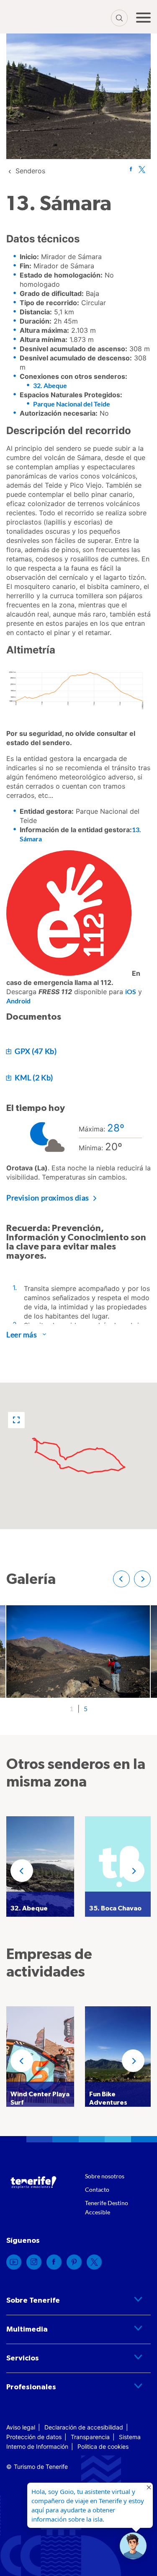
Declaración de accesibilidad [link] (84, 2427)
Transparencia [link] (90, 2437)
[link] (30, 171)
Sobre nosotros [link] (105, 2176)
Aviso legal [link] (21, 2427)
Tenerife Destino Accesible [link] (107, 2207)
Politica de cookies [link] (103, 2446)
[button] (16, 1420)
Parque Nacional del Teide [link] (72, 404)
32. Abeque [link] (50, 385)
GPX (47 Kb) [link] (35, 1051)
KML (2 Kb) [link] (33, 1077)
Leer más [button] (22, 1334)
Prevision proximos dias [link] (48, 1198)
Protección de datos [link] (34, 2437)
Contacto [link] (97, 2189)
